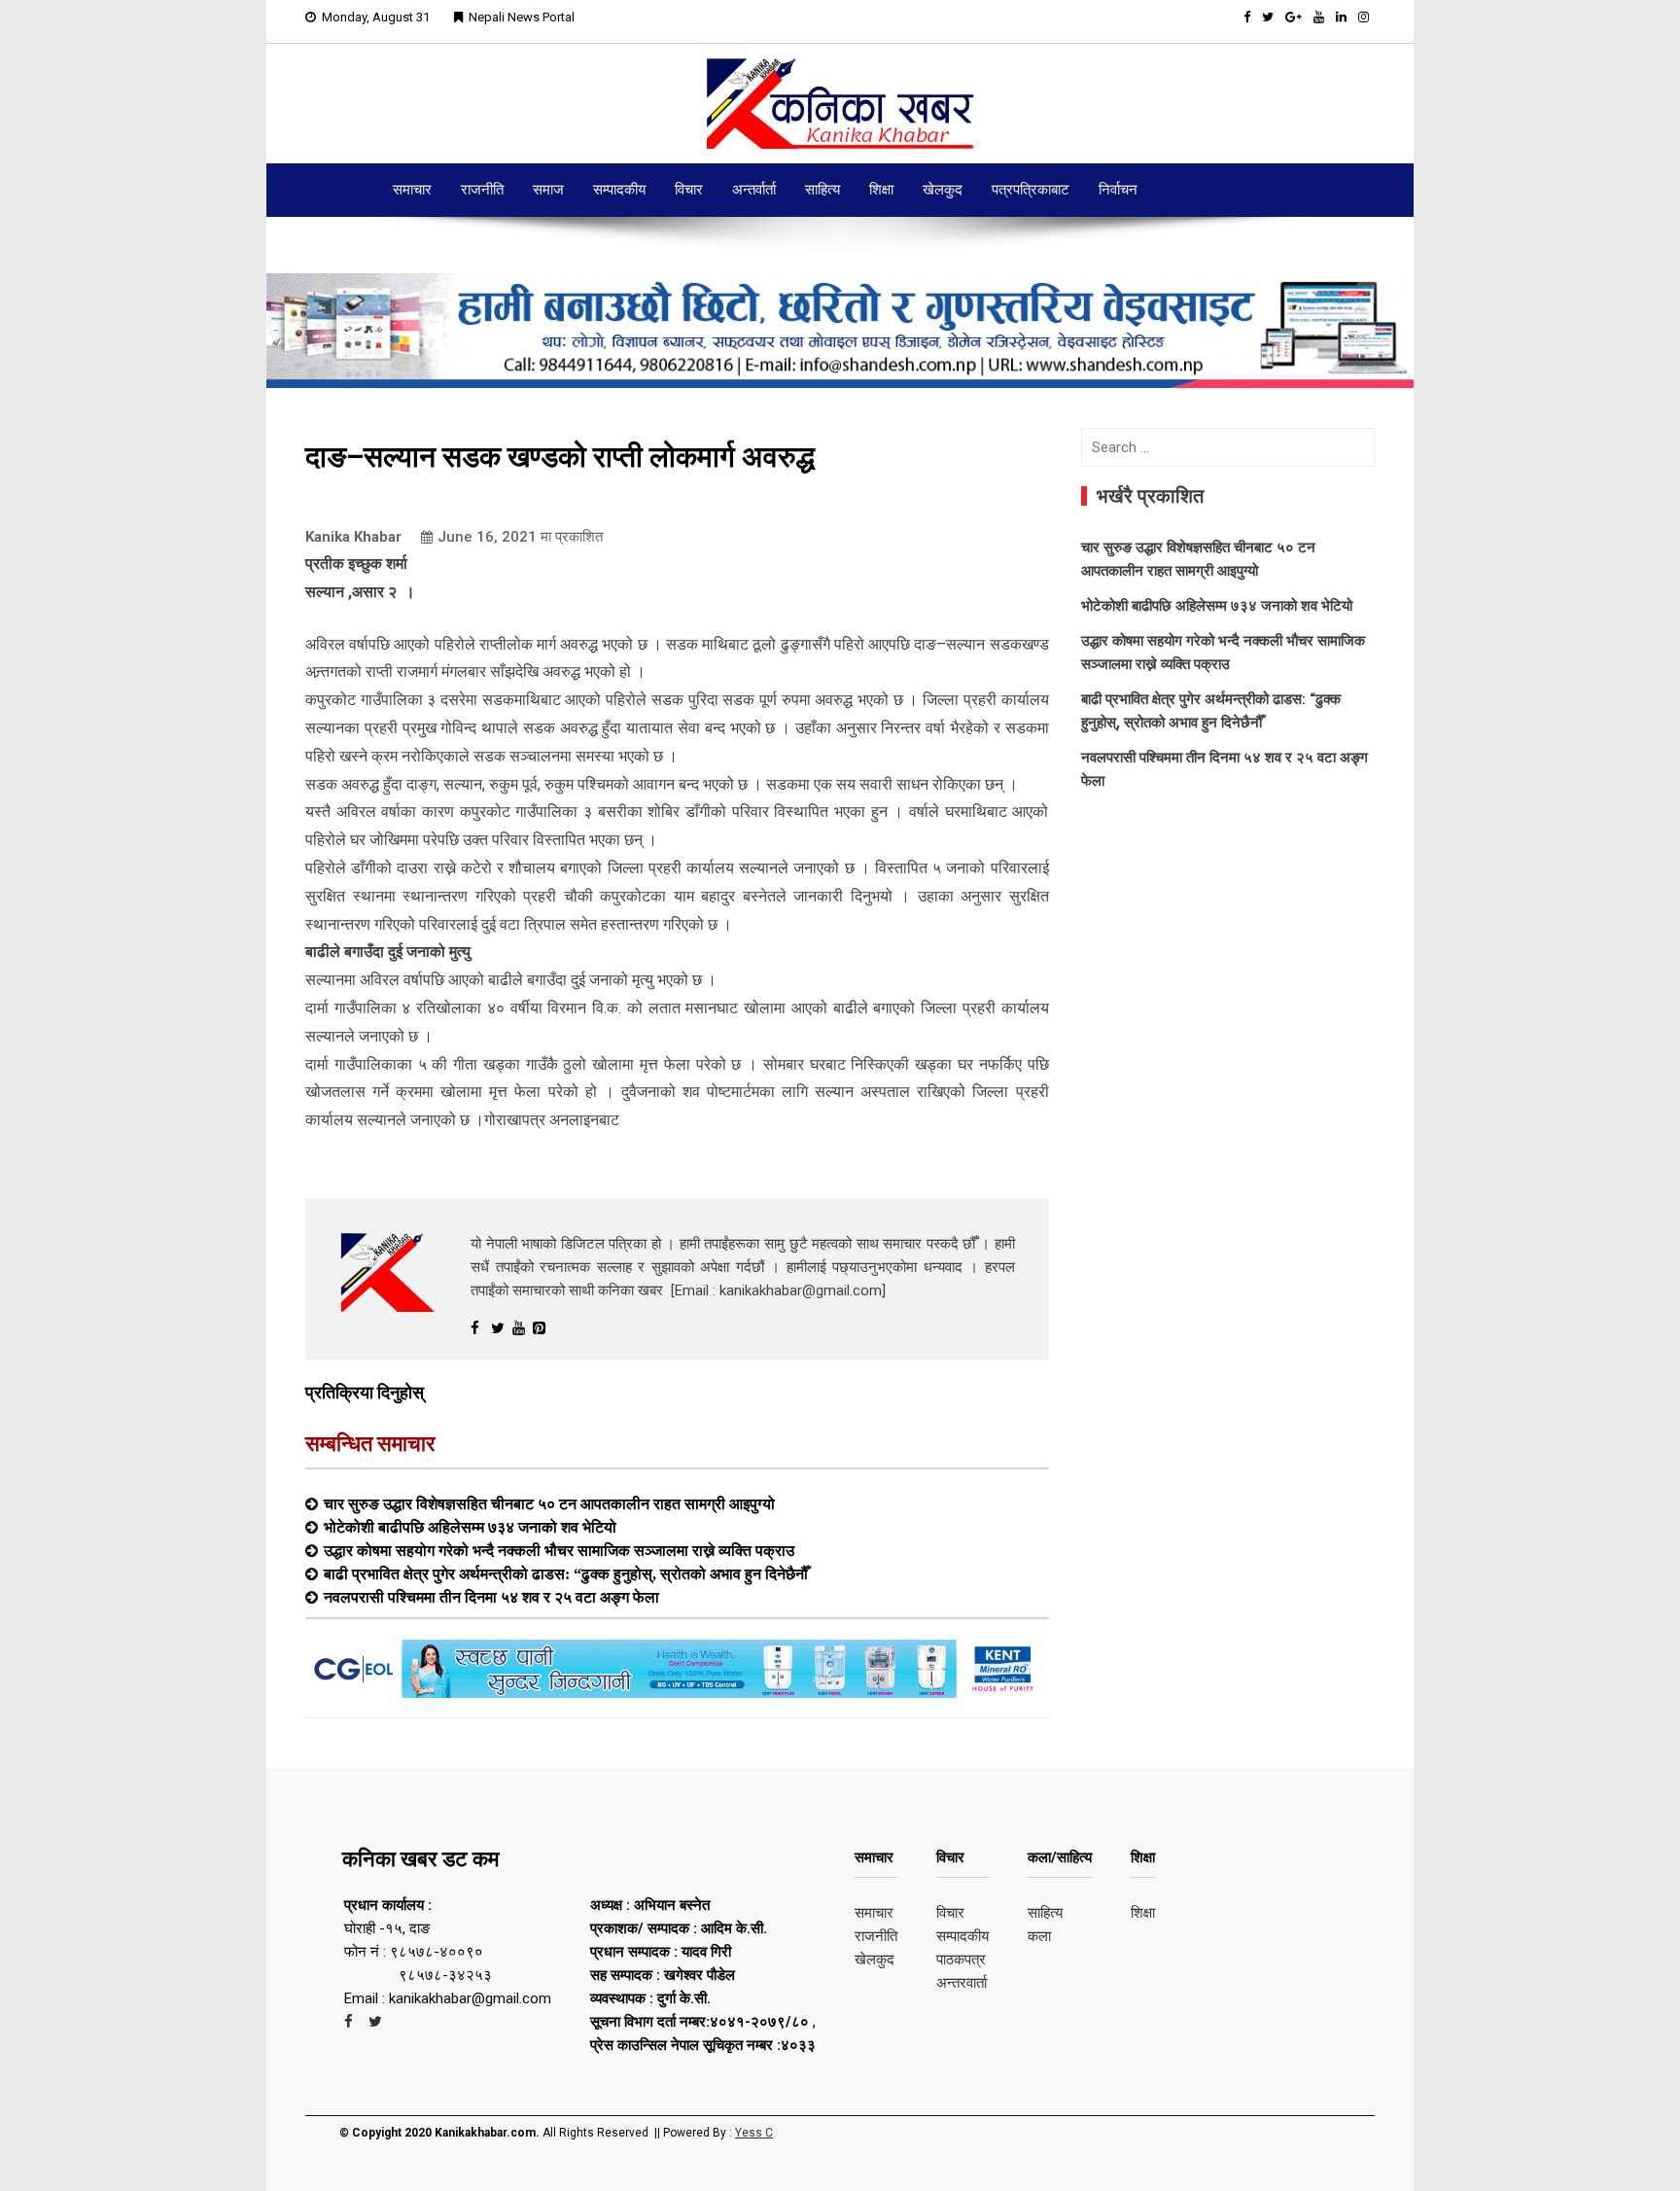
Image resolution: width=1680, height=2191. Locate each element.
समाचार (412, 190)
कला (1039, 1936)
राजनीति (482, 190)
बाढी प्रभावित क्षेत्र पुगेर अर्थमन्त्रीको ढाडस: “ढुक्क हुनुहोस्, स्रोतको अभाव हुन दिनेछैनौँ (566, 1573)
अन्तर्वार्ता (754, 190)
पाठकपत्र (961, 1960)
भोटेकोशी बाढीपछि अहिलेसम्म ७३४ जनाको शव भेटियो (470, 1527)
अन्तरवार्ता (962, 1983)
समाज (548, 190)
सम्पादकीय (619, 190)
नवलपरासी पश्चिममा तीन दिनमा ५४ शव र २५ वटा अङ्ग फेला (491, 1597)
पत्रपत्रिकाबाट (1031, 190)
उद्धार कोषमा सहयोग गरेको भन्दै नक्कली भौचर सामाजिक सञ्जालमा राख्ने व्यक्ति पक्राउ (559, 1550)
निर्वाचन (1118, 190)
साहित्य (822, 190)
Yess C (754, 2133)
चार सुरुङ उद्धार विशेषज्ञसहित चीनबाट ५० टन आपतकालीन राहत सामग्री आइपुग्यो (549, 1503)
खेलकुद (943, 190)
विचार (689, 190)
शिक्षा (881, 190)
